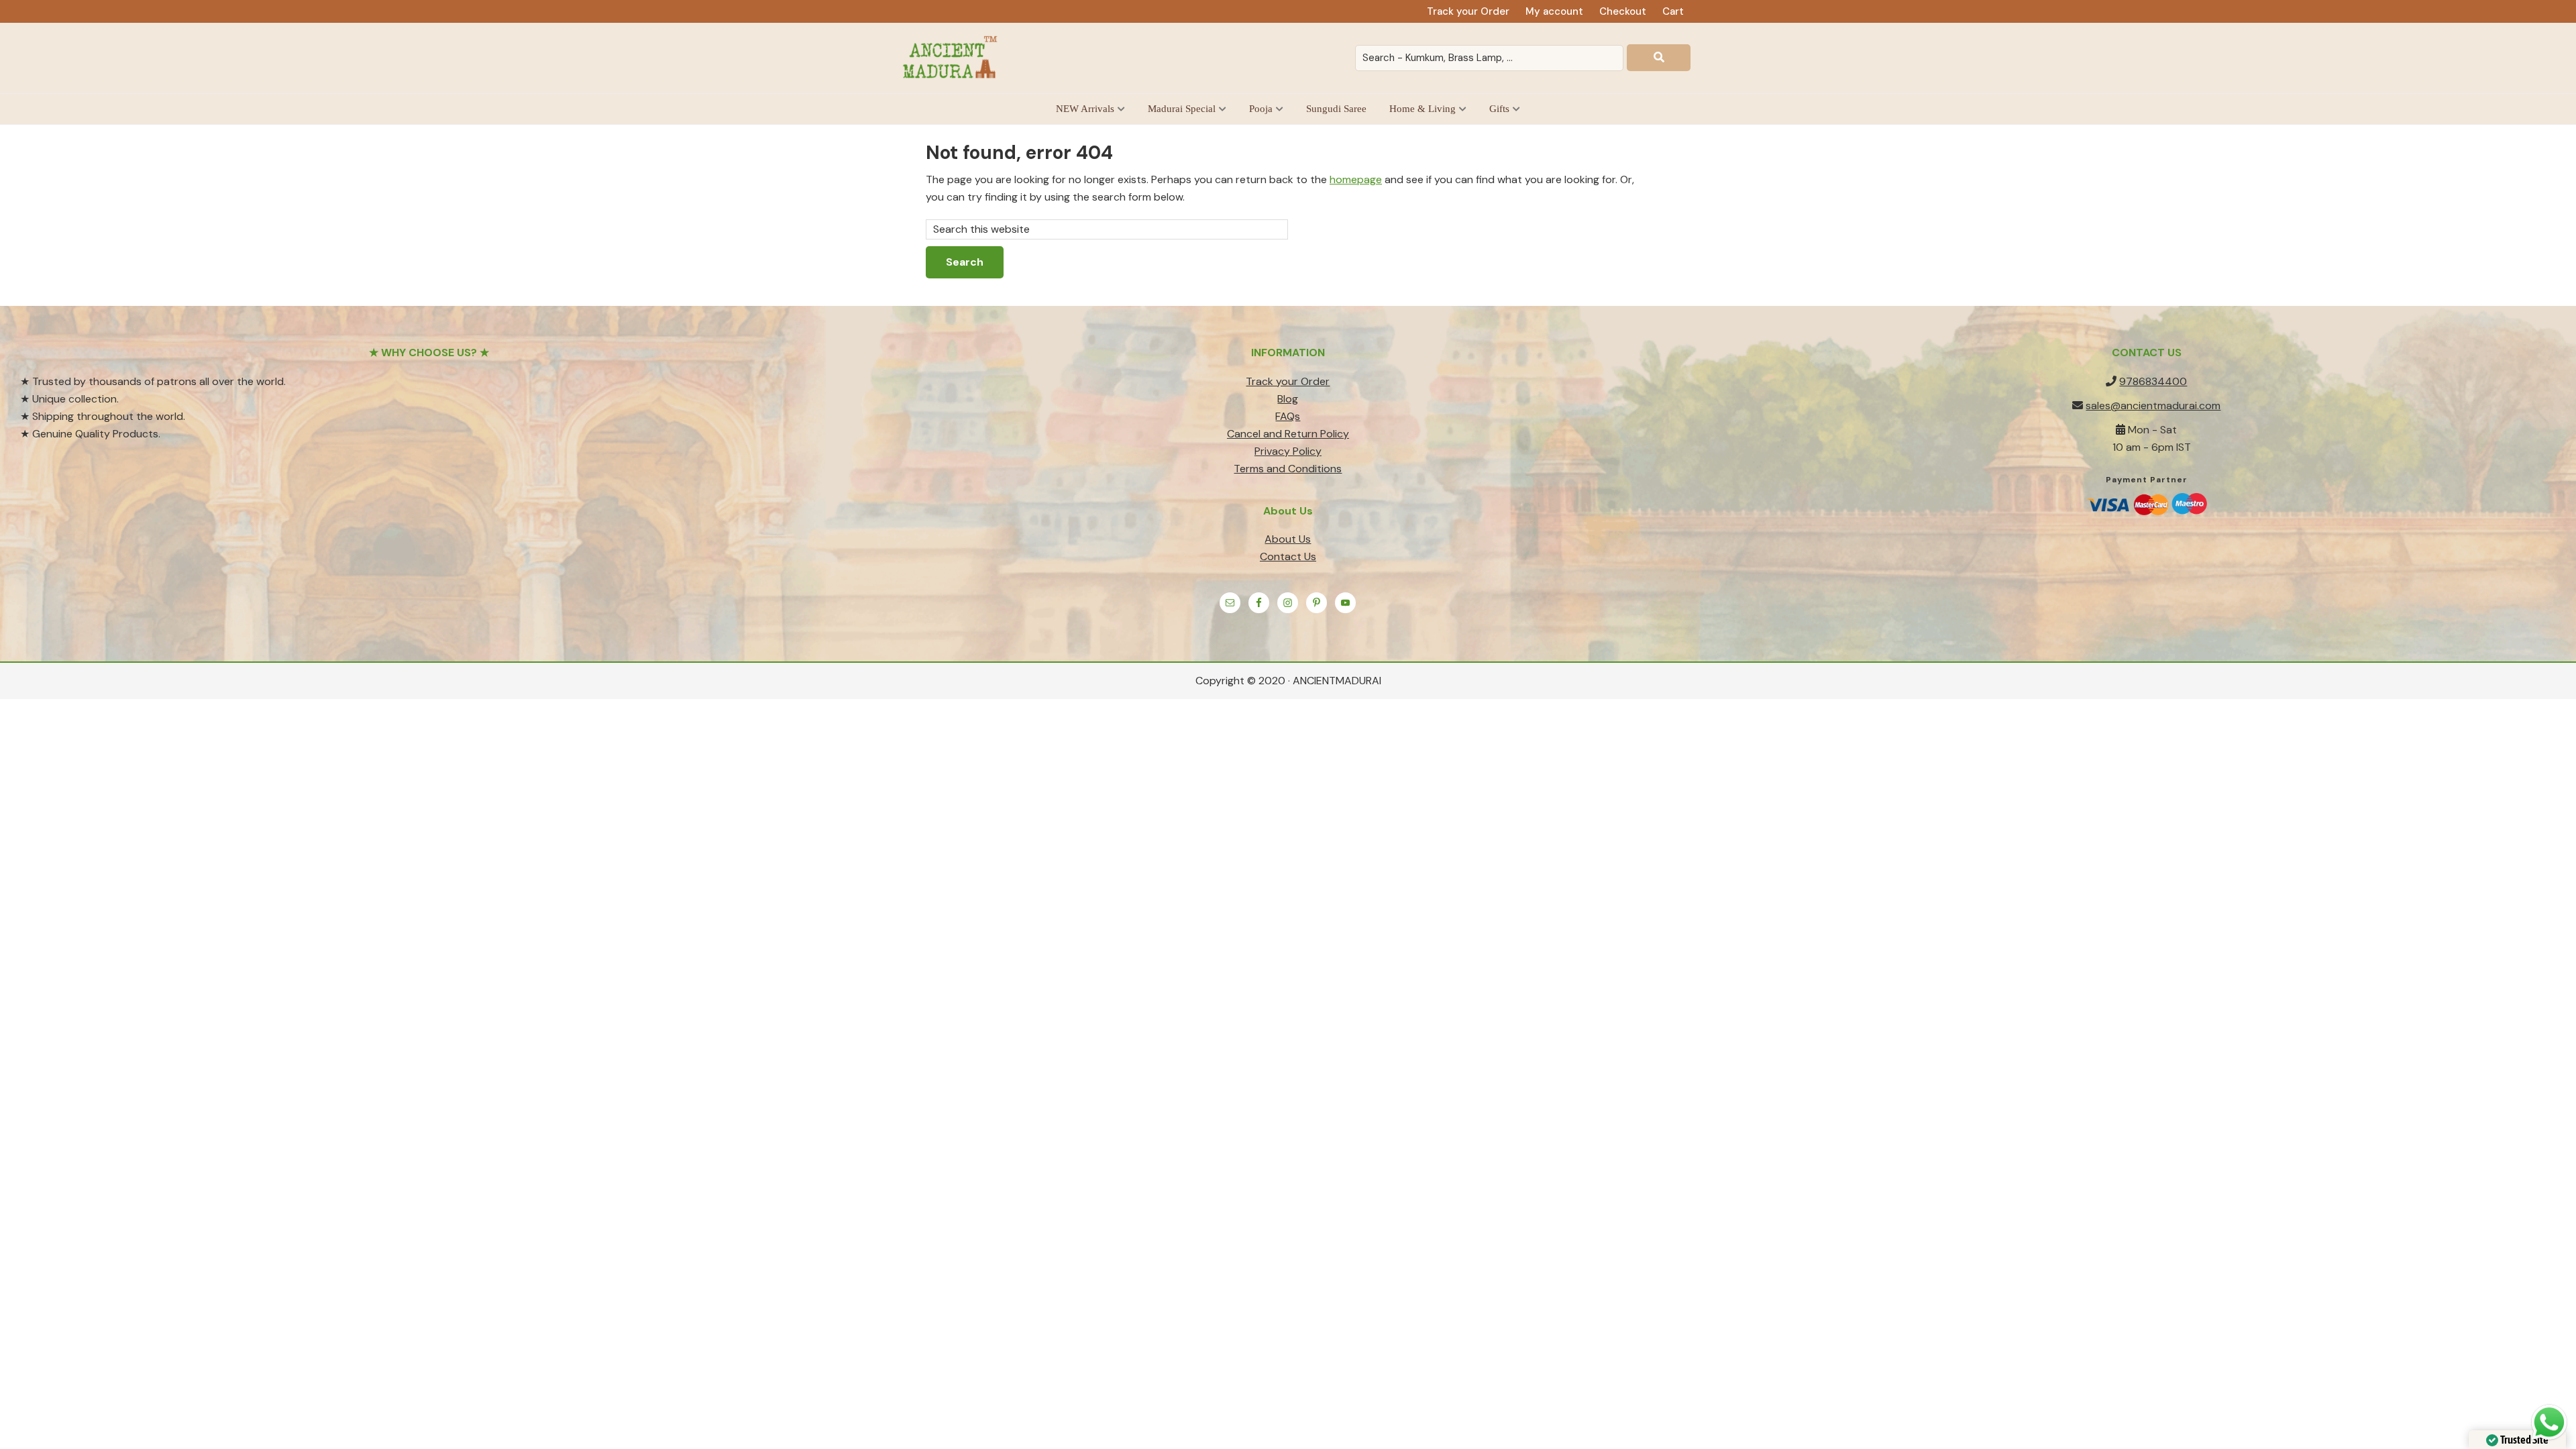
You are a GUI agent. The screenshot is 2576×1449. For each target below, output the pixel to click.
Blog (1288, 399)
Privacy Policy (1288, 451)
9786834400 (2153, 381)
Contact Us (1288, 556)
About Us (1288, 539)
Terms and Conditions (1288, 469)
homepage (1356, 179)
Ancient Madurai (953, 58)
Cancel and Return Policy (1288, 434)
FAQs (1288, 416)
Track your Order (1288, 381)
